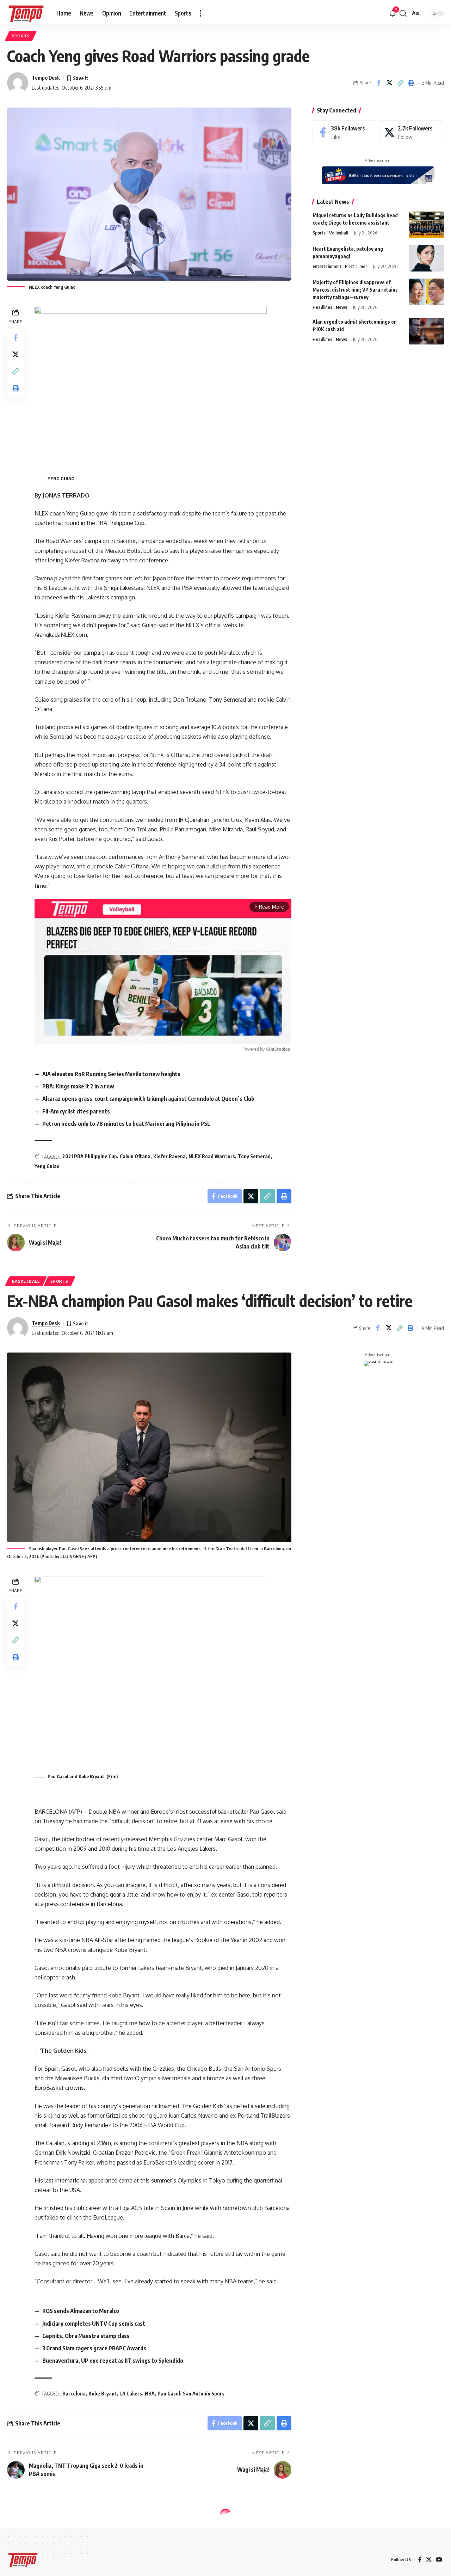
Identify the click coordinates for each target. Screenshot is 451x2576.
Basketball (26, 1281)
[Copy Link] (400, 83)
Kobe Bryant (103, 2394)
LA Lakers (131, 2394)
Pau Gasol (169, 2394)
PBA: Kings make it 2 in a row (78, 1086)
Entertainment (327, 266)
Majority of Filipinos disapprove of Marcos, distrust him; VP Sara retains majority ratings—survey (355, 290)
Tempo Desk (46, 78)
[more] (200, 13)
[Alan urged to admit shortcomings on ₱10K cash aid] (426, 331)
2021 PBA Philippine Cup (90, 1156)
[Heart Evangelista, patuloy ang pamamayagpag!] (426, 258)
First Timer (356, 266)
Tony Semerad (254, 1156)
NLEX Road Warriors (212, 1156)
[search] (403, 13)
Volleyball (339, 233)
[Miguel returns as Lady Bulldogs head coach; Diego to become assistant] (426, 225)
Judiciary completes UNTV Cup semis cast (94, 2324)
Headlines (322, 307)
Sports (21, 36)
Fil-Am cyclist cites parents (76, 1111)
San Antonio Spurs (204, 2394)
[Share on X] (389, 83)
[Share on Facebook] (378, 83)
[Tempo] (26, 13)
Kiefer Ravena (169, 1156)
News (341, 307)
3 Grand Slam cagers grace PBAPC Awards (94, 2348)
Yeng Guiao (47, 1166)
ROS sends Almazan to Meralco (81, 2311)
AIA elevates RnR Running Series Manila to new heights (111, 1074)
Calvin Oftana (135, 1156)
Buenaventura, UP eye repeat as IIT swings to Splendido (113, 2361)
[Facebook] (345, 132)
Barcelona (74, 2394)
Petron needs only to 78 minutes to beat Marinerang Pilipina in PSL (126, 1124)
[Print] (411, 83)
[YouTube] (439, 2560)
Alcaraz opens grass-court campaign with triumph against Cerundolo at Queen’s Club (148, 1099)
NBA (150, 2394)
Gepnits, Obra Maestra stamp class (86, 2336)
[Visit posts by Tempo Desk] (18, 83)
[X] (412, 132)
